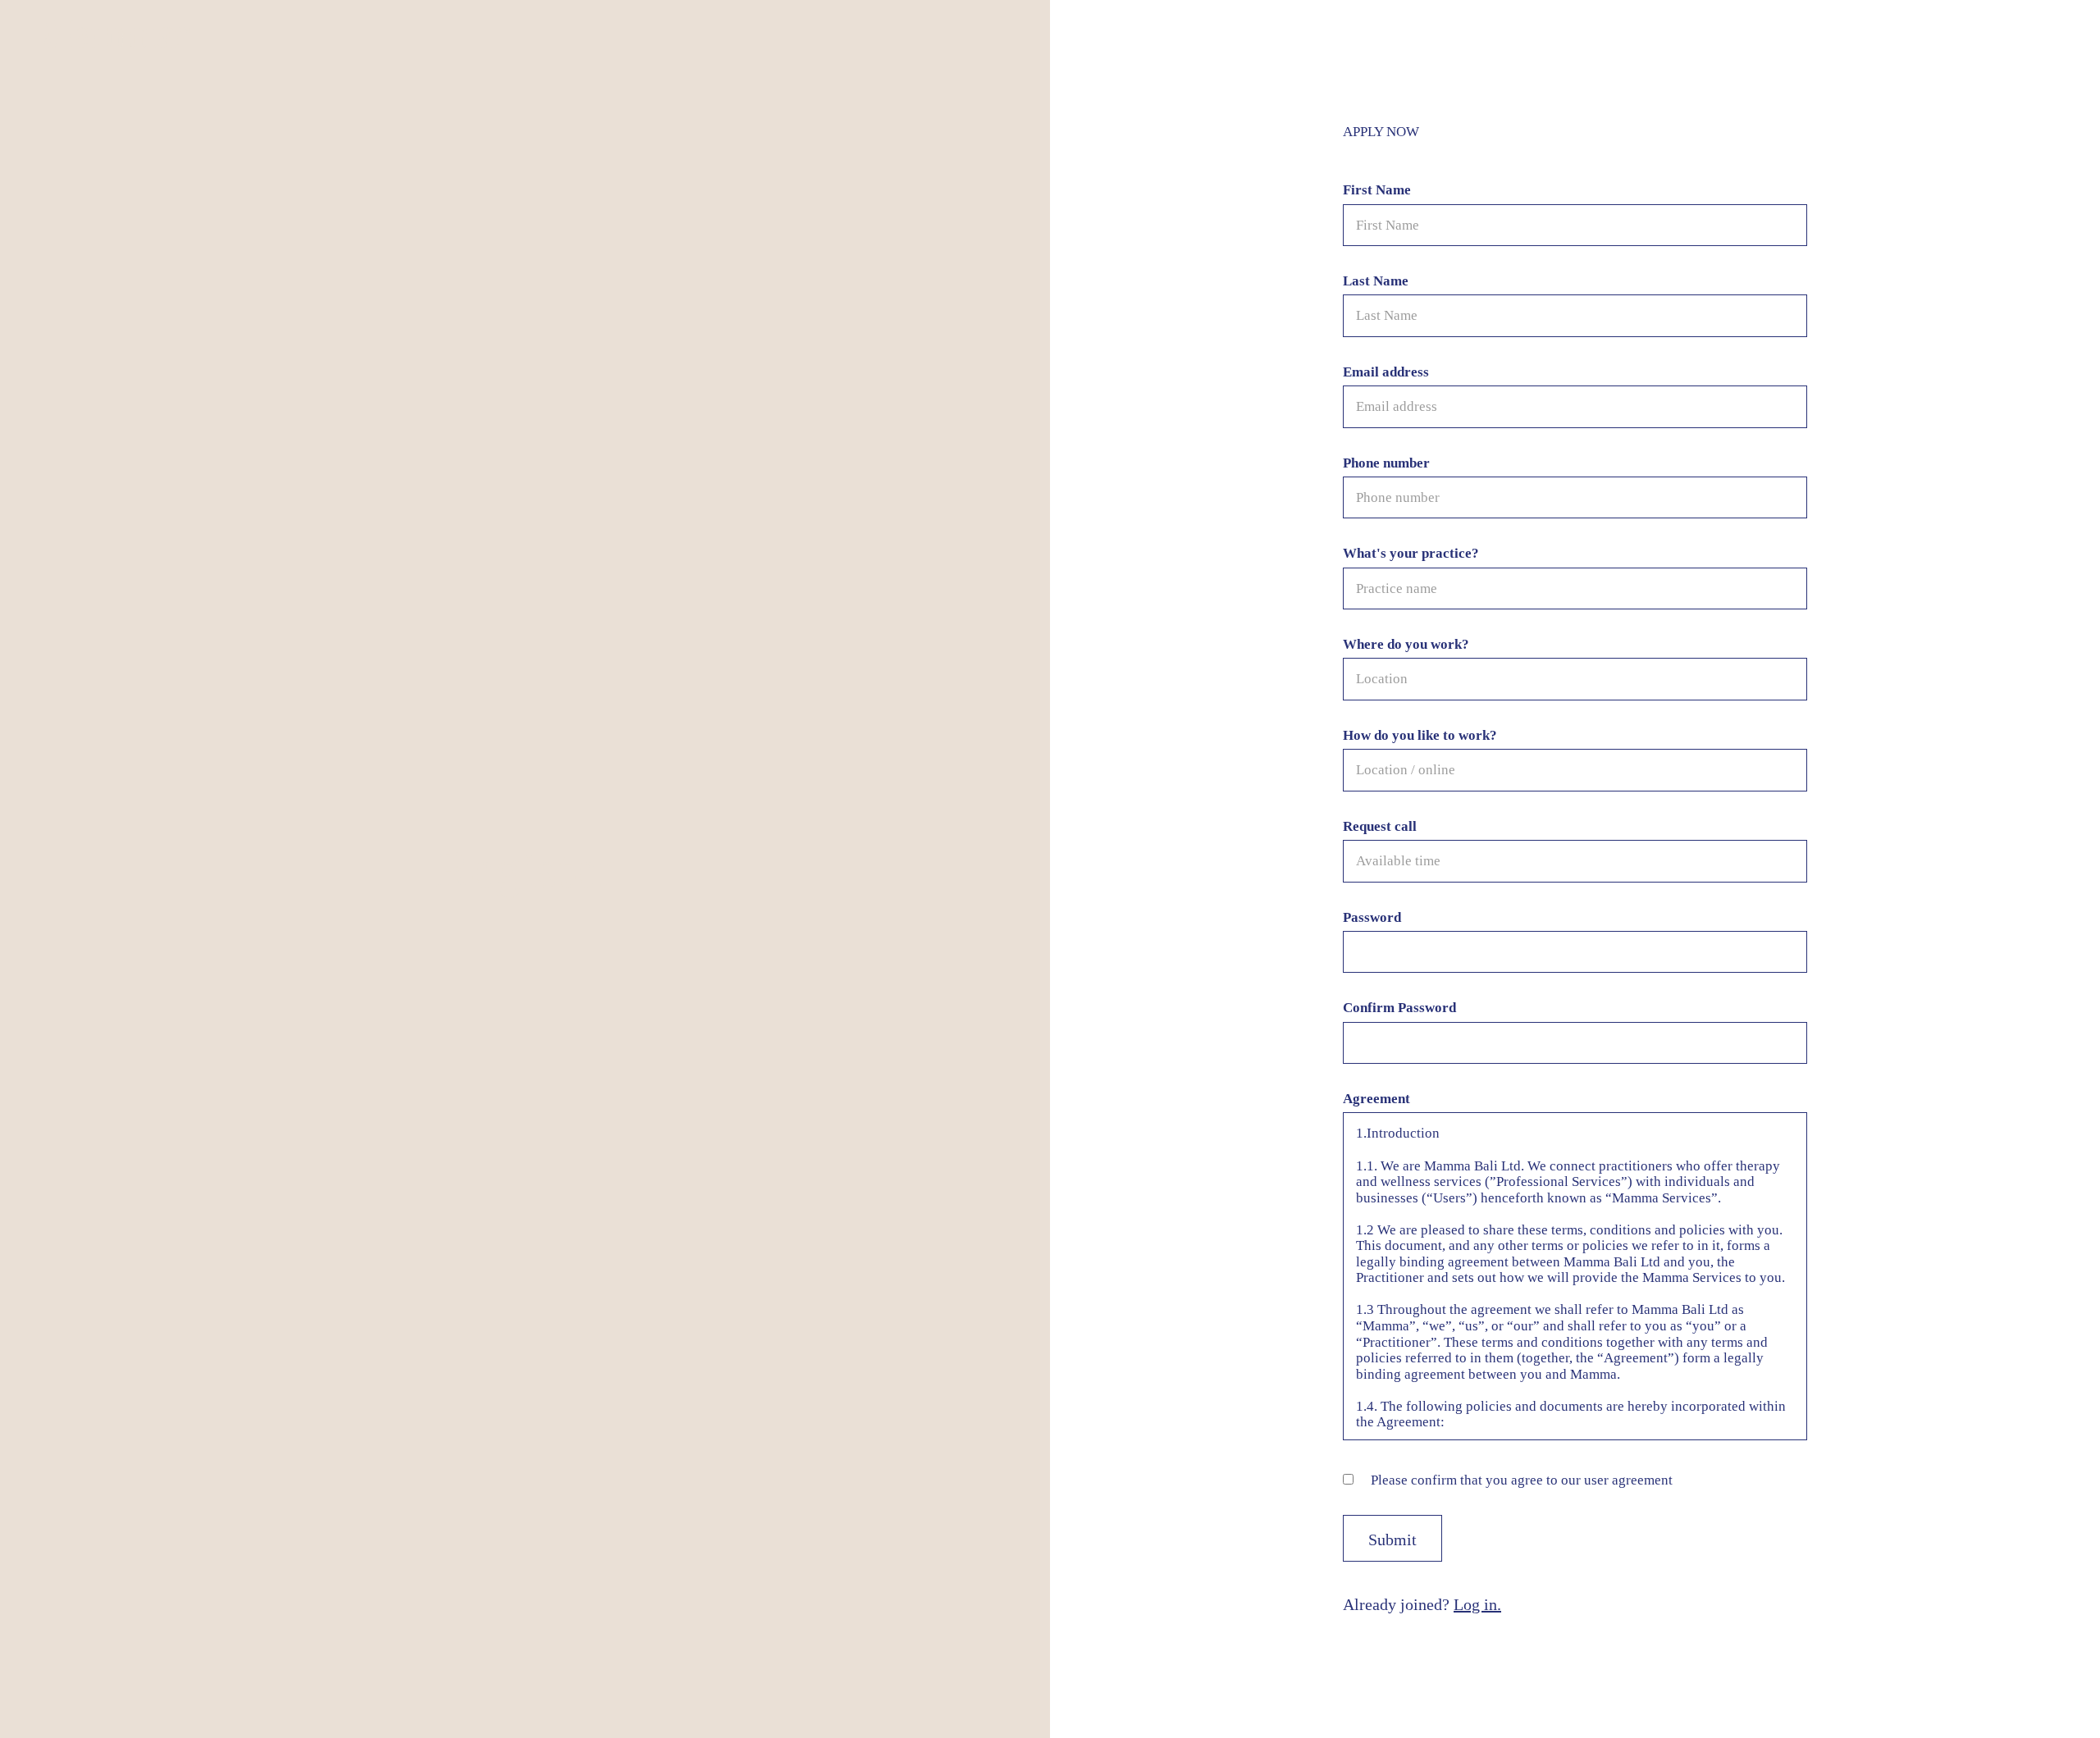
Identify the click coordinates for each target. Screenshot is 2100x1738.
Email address (1386, 372)
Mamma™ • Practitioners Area (116, 34)
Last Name (1376, 281)
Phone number (1386, 463)
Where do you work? (1406, 644)
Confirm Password (1399, 1008)
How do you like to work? (1420, 735)
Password (1372, 917)
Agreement (1376, 1099)
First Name (1377, 190)
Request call (1380, 826)
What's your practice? (1411, 553)
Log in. (1477, 1604)
